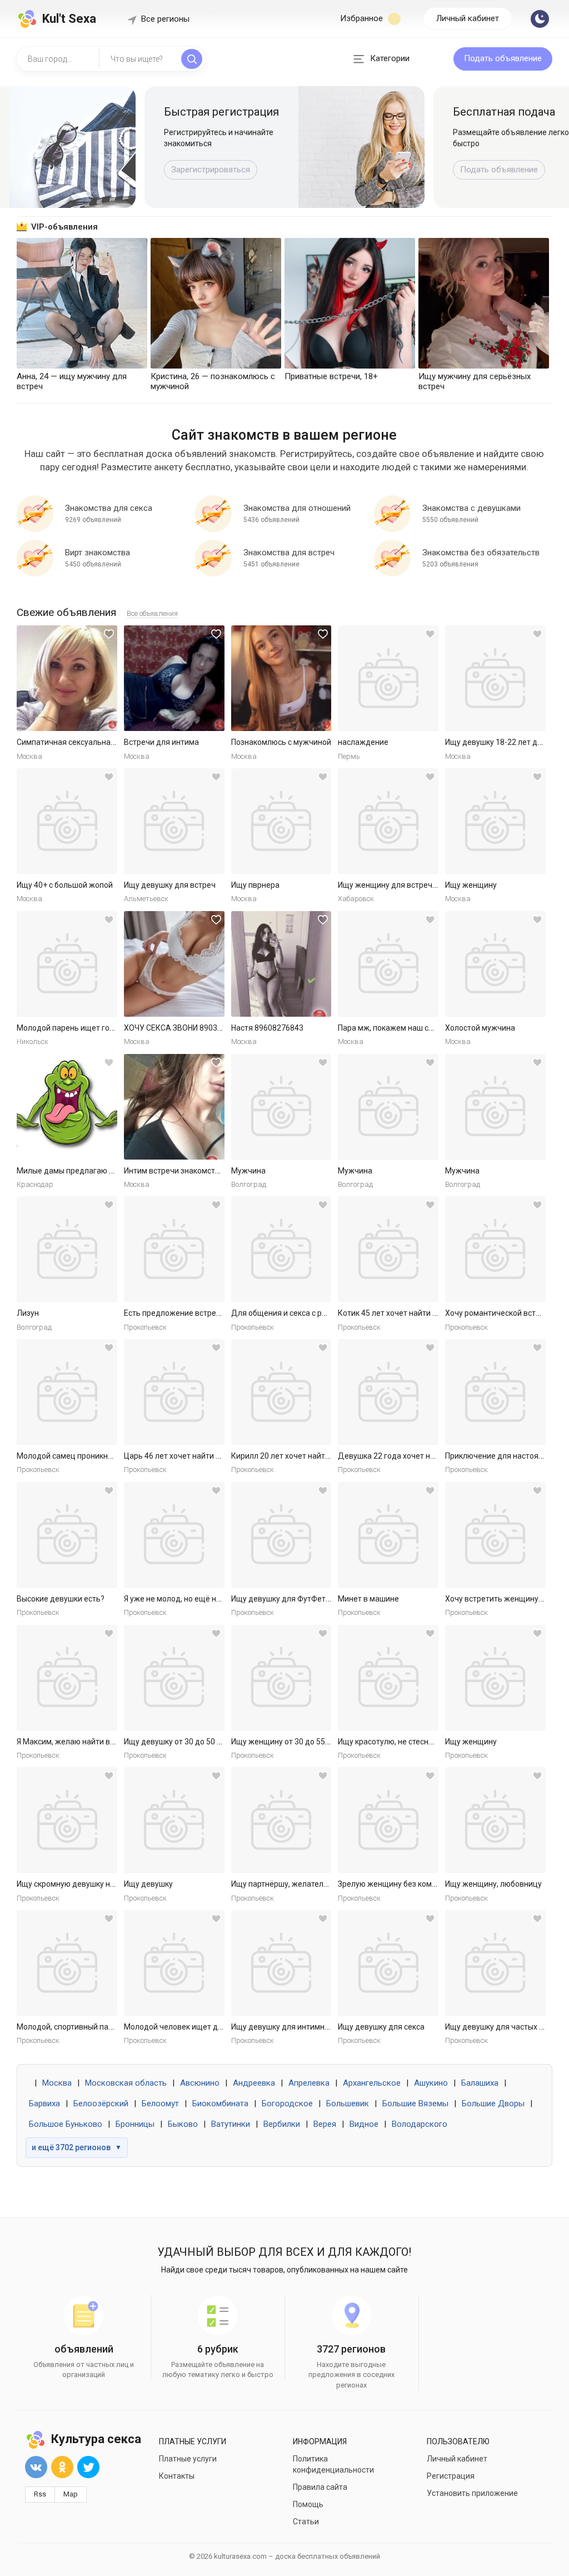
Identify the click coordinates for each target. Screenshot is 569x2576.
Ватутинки (231, 2124)
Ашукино (431, 2083)
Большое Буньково (66, 2124)
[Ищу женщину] (495, 821)
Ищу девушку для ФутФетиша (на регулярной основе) (330, 1599)
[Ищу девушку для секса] (388, 1963)
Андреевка (254, 2083)
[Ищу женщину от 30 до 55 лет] (281, 1678)
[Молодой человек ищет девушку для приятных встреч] (174, 1963)
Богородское (287, 2103)
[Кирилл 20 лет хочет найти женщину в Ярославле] (281, 1392)
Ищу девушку (148, 1884)
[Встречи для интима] (174, 678)
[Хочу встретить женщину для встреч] (495, 1535)
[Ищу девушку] (174, 1820)
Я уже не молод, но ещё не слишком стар (199, 1599)
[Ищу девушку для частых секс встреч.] (495, 1963)
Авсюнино (200, 2083)
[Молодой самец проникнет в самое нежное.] (67, 1392)
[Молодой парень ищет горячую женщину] (67, 964)
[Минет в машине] (388, 1535)
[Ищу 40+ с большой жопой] (67, 821)
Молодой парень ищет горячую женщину (93, 1028)
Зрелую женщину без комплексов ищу (408, 1884)
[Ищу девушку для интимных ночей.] (281, 1963)
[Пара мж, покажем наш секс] (388, 964)
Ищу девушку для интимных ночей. (295, 2027)
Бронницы (135, 2124)
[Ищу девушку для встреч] (174, 821)
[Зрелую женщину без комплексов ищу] (388, 1820)
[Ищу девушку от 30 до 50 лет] (174, 1678)
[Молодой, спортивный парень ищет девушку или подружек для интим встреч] (67, 1963)
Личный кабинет (468, 18)
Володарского (420, 2124)
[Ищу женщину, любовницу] (495, 1820)
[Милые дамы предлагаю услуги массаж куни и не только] (67, 1107)
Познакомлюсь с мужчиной (281, 742)
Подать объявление (503, 58)
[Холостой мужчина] (495, 964)
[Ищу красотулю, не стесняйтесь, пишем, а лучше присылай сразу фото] (388, 1678)
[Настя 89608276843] (281, 964)
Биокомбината (220, 2103)
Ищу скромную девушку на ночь (75, 1884)
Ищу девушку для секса (381, 2027)
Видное (364, 2124)
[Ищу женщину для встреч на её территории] (388, 821)
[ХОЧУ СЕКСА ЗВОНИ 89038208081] (174, 964)
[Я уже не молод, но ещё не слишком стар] (174, 1535)
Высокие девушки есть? (61, 1599)
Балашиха (480, 2083)
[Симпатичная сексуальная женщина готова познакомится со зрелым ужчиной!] (67, 678)
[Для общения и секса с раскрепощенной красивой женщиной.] (281, 1249)
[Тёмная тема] (540, 19)
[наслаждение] (388, 678)
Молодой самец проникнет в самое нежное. (98, 1456)
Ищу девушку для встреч (170, 885)
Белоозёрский (101, 2103)
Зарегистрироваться (211, 170)
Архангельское (372, 2083)
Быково (183, 2124)
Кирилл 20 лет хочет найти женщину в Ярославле (322, 1456)
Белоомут (160, 2103)
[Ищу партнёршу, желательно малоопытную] (281, 1820)
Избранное (363, 18)
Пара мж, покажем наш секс (389, 1028)
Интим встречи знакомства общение (191, 1171)
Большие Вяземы (415, 2103)
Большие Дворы (493, 2103)
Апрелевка (309, 2083)
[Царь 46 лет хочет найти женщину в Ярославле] (174, 1392)
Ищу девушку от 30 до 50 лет (177, 1742)
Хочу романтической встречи (499, 1313)
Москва (57, 2083)
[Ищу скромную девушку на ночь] (67, 1820)
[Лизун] (67, 1249)
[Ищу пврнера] (281, 821)
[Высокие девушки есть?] (67, 1535)
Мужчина (248, 1171)
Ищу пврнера (255, 885)
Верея (325, 2124)
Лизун (28, 1313)
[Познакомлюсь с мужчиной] (281, 678)
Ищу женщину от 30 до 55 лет (285, 1742)
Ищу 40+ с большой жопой (65, 885)
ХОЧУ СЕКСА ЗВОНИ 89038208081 (186, 1028)
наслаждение (363, 742)
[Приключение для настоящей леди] (495, 1392)
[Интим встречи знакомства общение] (174, 1107)
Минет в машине (368, 1599)
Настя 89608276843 (267, 1028)
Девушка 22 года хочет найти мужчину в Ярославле (433, 1456)
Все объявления (152, 613)
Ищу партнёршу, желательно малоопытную (311, 1884)
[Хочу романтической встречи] (495, 1249)
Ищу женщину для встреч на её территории (418, 885)
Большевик (348, 2103)
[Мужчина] (281, 1107)
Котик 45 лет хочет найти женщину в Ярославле (426, 1313)
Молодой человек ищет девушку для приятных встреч (224, 2027)
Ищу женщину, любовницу (493, 1884)
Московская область (126, 2083)
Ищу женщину (471, 885)
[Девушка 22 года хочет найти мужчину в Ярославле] (388, 1392)
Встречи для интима (161, 742)
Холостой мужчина (480, 1028)
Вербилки (282, 2124)
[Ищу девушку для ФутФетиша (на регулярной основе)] (281, 1535)
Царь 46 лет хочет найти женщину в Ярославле (211, 1456)
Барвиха (44, 2103)
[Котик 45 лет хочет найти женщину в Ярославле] (388, 1249)
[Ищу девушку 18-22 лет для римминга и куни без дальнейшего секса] (495, 678)
